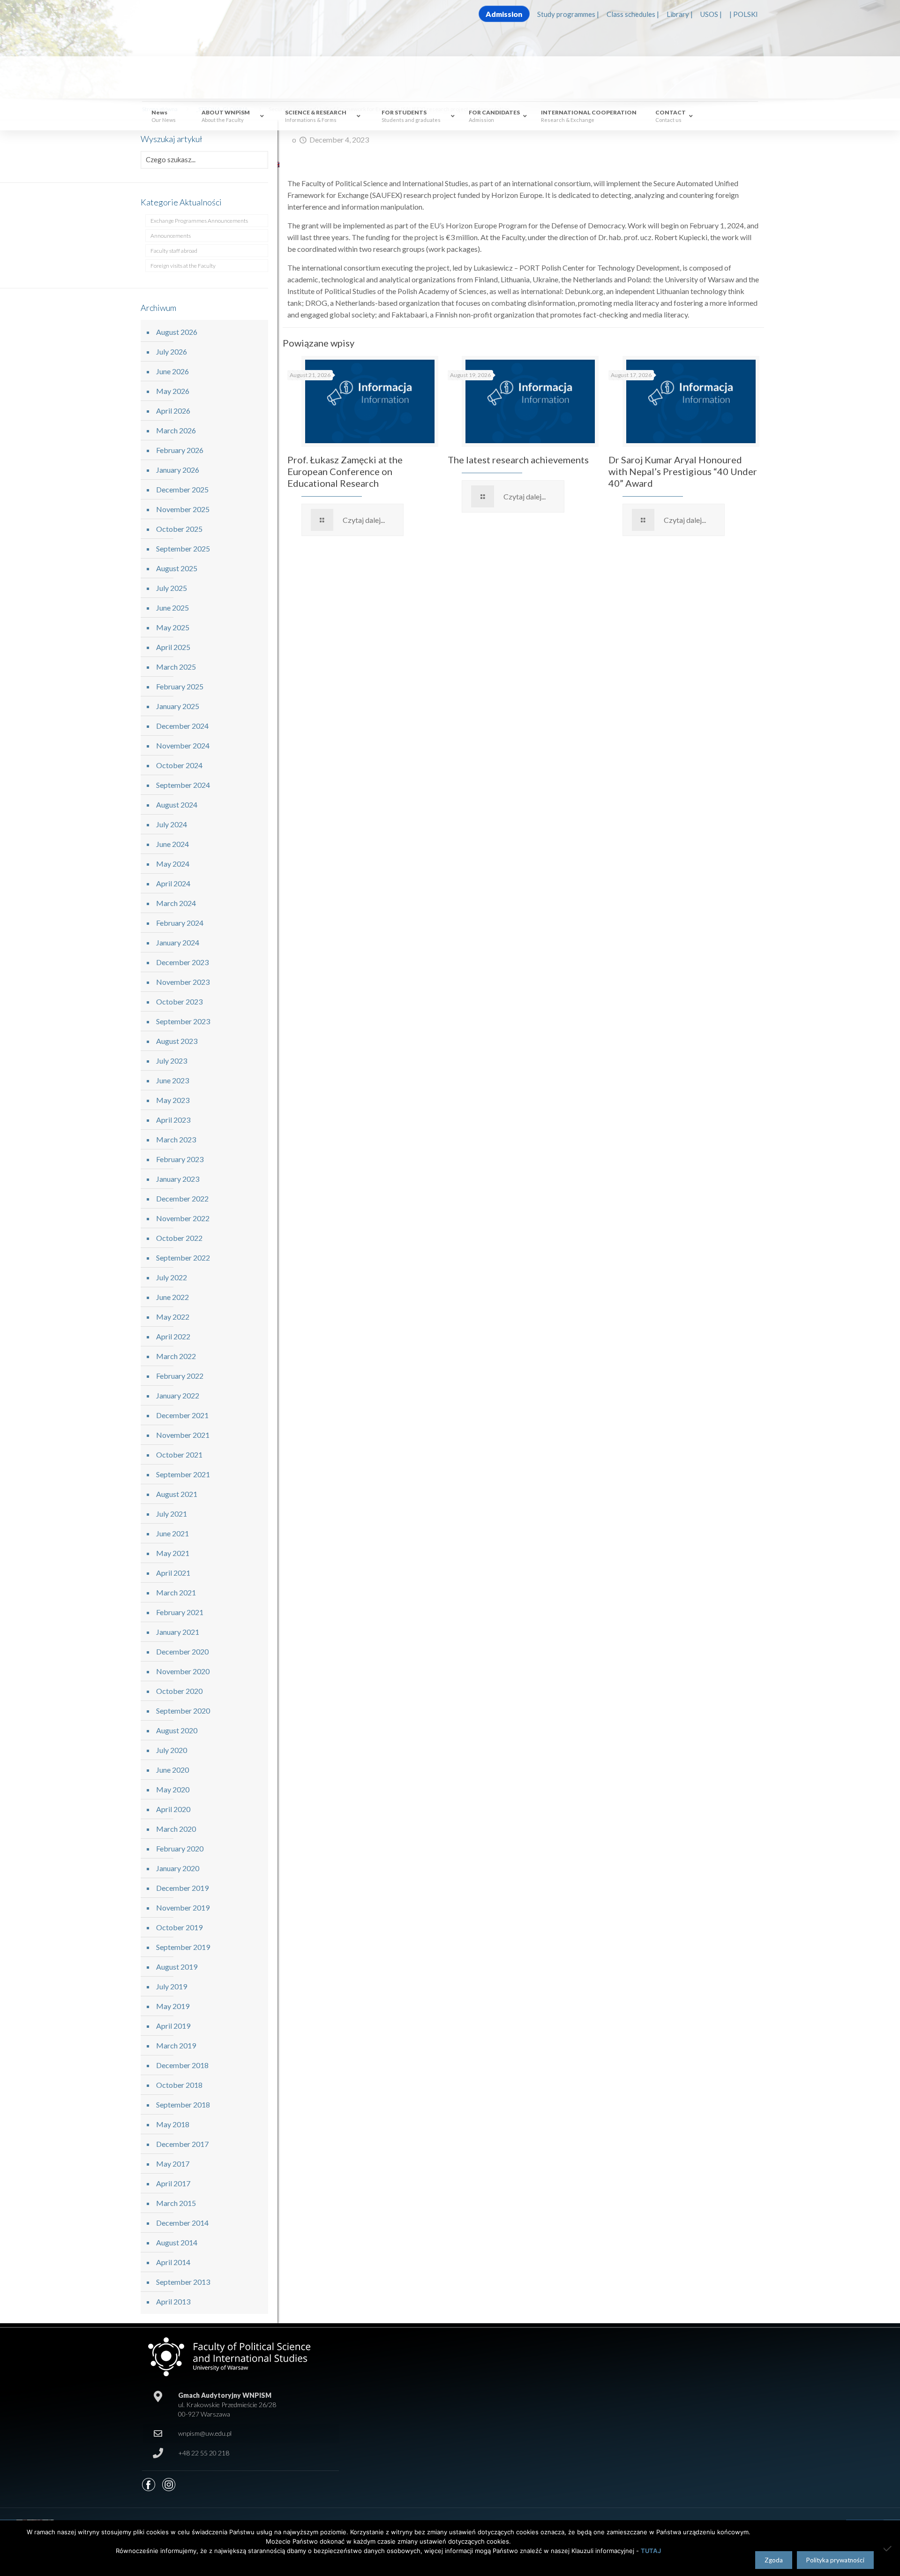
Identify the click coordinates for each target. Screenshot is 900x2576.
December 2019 (182, 1888)
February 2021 (180, 1612)
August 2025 (177, 568)
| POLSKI (744, 14)
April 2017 (173, 2183)
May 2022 (173, 1317)
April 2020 (173, 1809)
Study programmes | (568, 14)
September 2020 (183, 1711)
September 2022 (183, 1258)
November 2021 (183, 1435)
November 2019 (183, 1907)
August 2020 (177, 1730)
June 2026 (172, 371)
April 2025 (173, 647)
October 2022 (179, 1238)
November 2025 (183, 509)
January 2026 (178, 470)
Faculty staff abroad (174, 251)
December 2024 (182, 726)
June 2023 (172, 1080)
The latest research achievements (518, 460)
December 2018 (182, 2065)
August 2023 (177, 1041)
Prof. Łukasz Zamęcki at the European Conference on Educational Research (345, 471)
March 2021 (176, 1592)
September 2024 (183, 785)
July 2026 (172, 351)
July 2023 (172, 1061)
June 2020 (172, 1770)
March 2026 (176, 430)
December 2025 (182, 489)
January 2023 (178, 1179)
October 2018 (179, 2085)
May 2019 (173, 2006)
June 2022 (172, 1297)
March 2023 (176, 1139)
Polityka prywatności (835, 2560)
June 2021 (172, 1533)
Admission (504, 14)
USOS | (711, 14)
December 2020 (182, 1651)
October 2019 (179, 1927)
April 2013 (173, 2301)
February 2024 (180, 923)
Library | (680, 14)
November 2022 (183, 1218)
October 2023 (179, 1001)
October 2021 (179, 1454)
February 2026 (180, 450)
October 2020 (179, 1691)
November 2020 (183, 1671)
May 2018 (173, 2124)
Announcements (171, 236)
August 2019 (177, 1967)
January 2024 (178, 942)
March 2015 (176, 2203)
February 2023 (180, 1159)
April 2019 (173, 2026)
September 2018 (183, 2104)
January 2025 (178, 706)
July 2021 (172, 1514)
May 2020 (173, 1789)
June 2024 (172, 844)
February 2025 (180, 686)
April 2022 (173, 1336)
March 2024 (176, 903)
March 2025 (176, 667)
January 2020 (178, 1868)
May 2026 (173, 391)
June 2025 (172, 608)
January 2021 (178, 1632)
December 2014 (182, 2223)
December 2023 (182, 962)
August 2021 (177, 1494)
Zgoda (774, 2560)
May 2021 (173, 1553)
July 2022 (172, 1277)
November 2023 (183, 982)
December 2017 (182, 2144)
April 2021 (173, 1573)
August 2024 (177, 805)
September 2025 (183, 548)
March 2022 (176, 1356)
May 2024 (173, 864)
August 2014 (177, 2242)
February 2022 (180, 1376)
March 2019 (176, 2045)
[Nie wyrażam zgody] (888, 2548)
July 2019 (172, 1986)
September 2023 (183, 1021)
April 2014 (173, 2262)
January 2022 (178, 1395)
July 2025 (172, 588)
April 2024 (173, 883)
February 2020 (180, 1848)
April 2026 (173, 411)
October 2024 (179, 765)
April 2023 (173, 1120)
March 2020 (176, 1829)
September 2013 (183, 2282)
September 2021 (183, 1474)
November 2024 (183, 745)
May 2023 (173, 1100)
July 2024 (172, 824)
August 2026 (177, 332)
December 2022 (182, 1198)
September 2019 (183, 1947)
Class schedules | (633, 14)
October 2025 (179, 529)
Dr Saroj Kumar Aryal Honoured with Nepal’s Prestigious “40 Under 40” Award (683, 471)
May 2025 (173, 627)
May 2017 (173, 2164)
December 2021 (182, 1415)
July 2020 (172, 1750)
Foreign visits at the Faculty (183, 266)
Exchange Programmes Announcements (199, 221)
